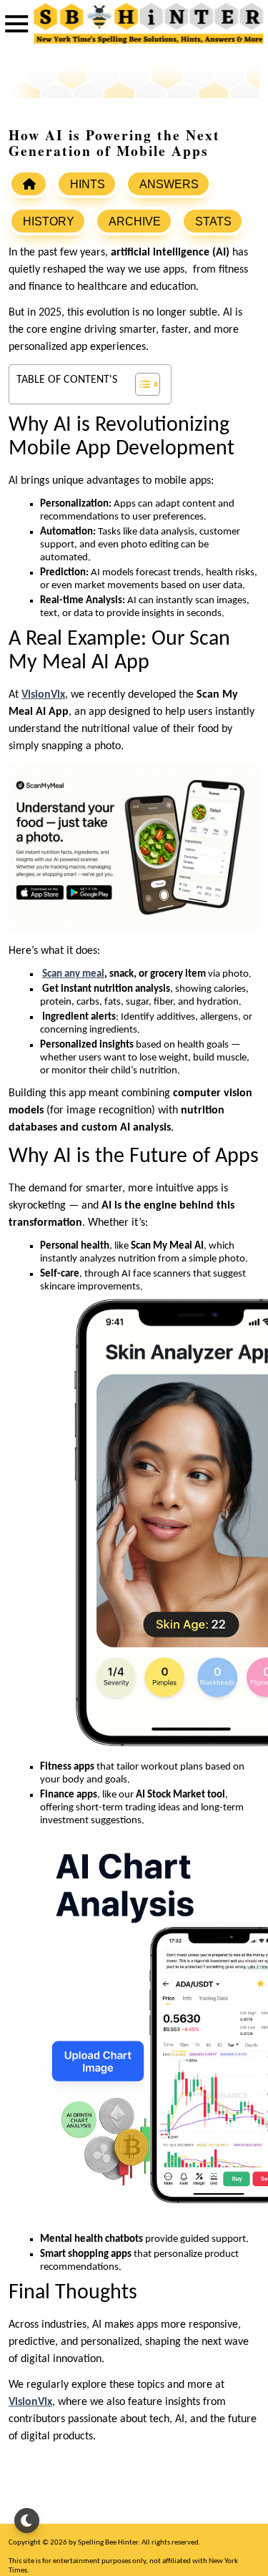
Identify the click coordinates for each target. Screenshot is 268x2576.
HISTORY (49, 221)
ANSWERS (169, 184)
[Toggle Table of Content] (140, 384)
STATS (213, 221)
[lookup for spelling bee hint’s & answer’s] (29, 184)
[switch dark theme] (27, 2521)
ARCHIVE (135, 221)
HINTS (88, 184)
